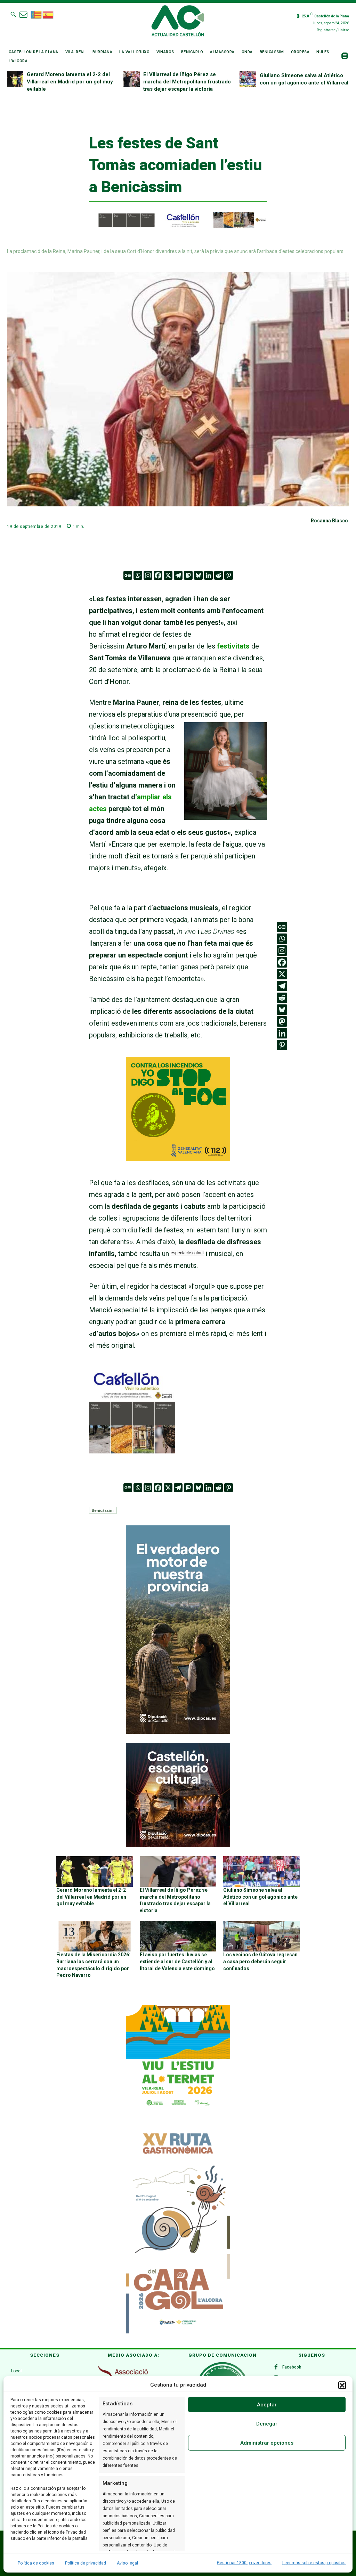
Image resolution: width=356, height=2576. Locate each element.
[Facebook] (158, 575)
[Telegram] (178, 575)
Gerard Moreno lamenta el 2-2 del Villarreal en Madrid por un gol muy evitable (70, 82)
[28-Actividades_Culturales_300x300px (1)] (178, 1845)
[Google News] (128, 575)
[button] (342, 2385)
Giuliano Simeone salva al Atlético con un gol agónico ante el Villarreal (260, 1897)
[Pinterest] (229, 575)
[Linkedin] (208, 575)
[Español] (48, 14)
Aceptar (267, 2405)
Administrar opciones (267, 2443)
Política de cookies (36, 2563)
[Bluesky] (198, 575)
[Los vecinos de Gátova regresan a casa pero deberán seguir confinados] (261, 1936)
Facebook (292, 2367)
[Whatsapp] (138, 575)
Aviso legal (127, 2563)
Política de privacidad (86, 2563)
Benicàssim (103, 1510)
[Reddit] (219, 575)
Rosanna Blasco (329, 521)
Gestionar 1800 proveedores (244, 2563)
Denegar (267, 2424)
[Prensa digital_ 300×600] (178, 2229)
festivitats (233, 646)
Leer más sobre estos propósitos (314, 2563)
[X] (168, 575)
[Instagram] (148, 575)
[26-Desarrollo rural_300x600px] (178, 1732)
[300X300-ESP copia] (178, 1159)
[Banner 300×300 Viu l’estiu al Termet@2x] (178, 2057)
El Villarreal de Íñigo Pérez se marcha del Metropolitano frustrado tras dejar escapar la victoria (187, 82)
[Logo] (178, 22)
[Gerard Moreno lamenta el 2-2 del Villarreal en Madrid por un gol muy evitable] (15, 79)
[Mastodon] (188, 575)
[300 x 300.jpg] (132, 1451)
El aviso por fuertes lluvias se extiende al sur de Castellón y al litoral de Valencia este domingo (177, 1961)
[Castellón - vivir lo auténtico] (178, 227)
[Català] (37, 14)
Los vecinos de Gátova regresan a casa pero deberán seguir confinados (260, 1961)
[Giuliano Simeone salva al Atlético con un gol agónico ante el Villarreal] (248, 79)
